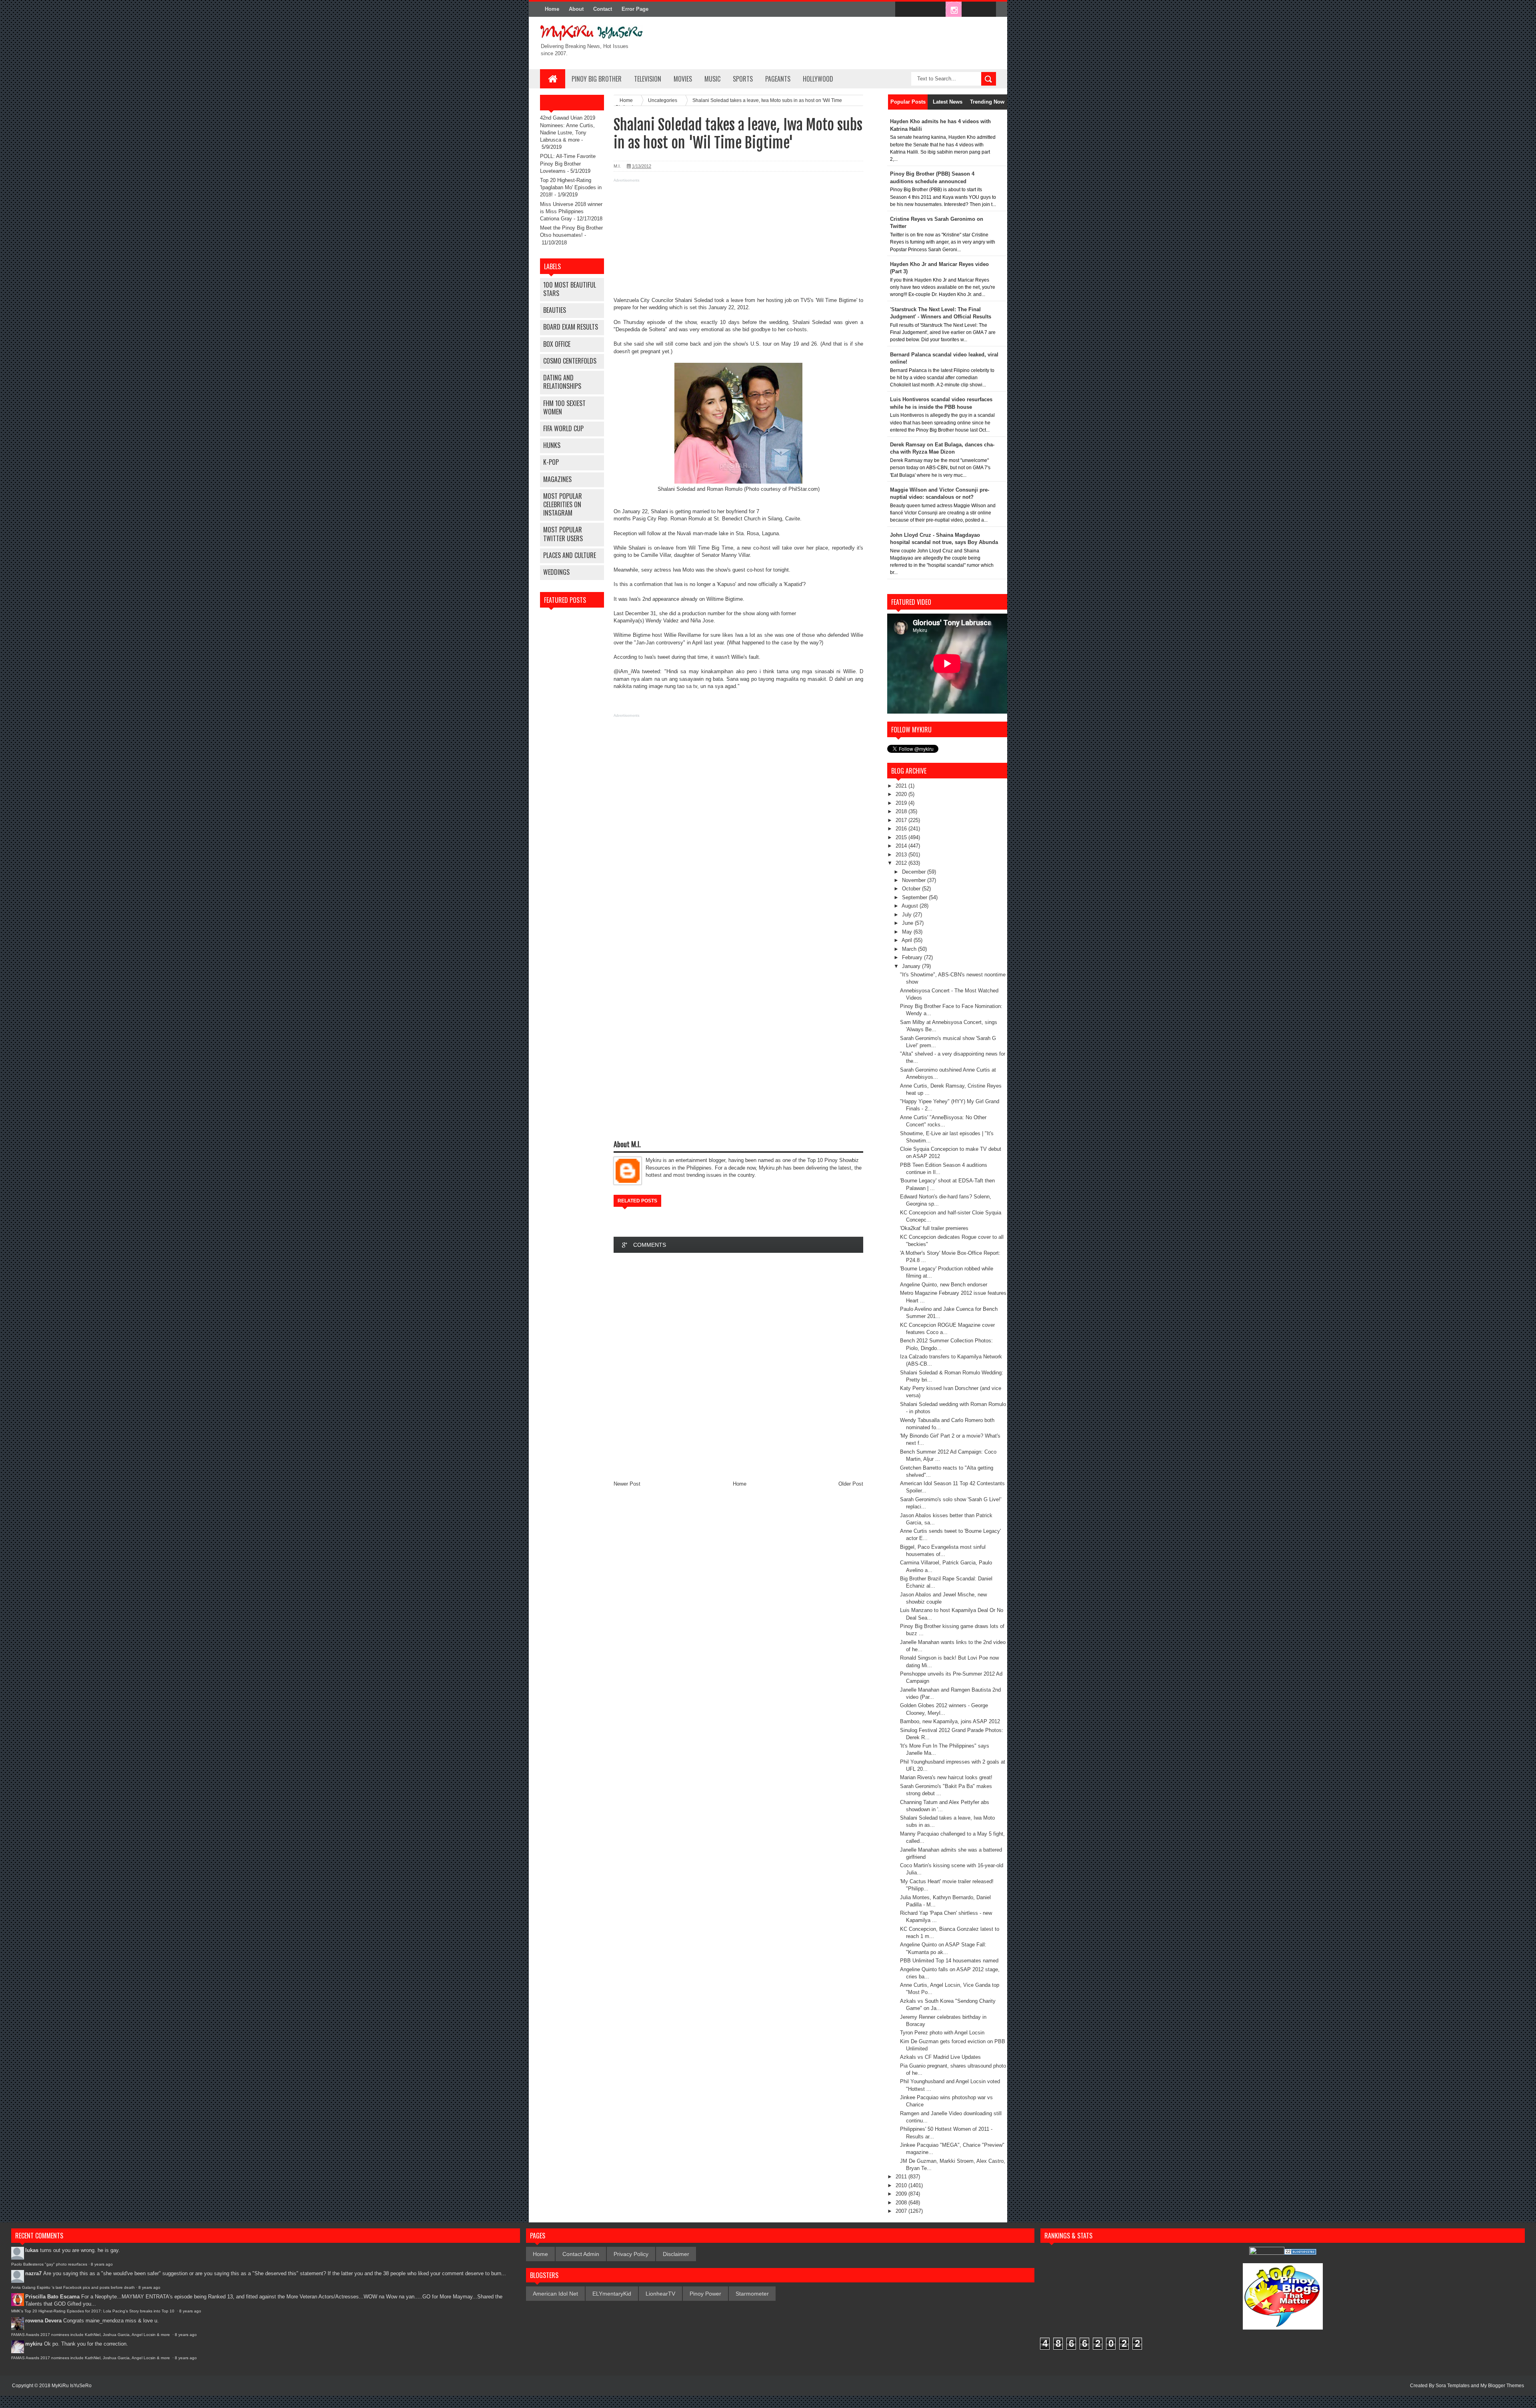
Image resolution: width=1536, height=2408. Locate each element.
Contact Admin (581, 2254)
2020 (902, 794)
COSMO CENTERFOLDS (570, 361)
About (576, 9)
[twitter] (920, 10)
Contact (603, 9)
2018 (902, 811)
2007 (902, 2211)
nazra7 (33, 2273)
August (911, 906)
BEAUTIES (555, 310)
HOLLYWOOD (818, 79)
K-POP (551, 462)
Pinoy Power (705, 2294)
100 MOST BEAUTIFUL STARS (570, 289)
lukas (32, 2250)
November (915, 880)
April (908, 940)
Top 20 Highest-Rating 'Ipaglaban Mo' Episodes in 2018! (571, 187)
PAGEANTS (778, 79)
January (912, 966)
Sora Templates (1453, 2386)
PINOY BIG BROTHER (597, 79)
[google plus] (987, 10)
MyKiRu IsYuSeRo (72, 2386)
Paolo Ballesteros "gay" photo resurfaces (49, 2264)
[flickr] (937, 10)
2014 (902, 846)
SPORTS (743, 79)
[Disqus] (738, 1366)
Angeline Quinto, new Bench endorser (944, 1285)
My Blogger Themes (1502, 2386)
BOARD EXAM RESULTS (571, 327)
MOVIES (683, 79)
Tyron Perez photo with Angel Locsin (942, 2033)
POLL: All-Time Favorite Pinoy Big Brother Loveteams (568, 163)
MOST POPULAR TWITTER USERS (563, 534)
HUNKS (552, 445)
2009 (902, 2194)
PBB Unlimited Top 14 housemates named (949, 1961)
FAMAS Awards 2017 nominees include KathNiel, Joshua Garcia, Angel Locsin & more (91, 2335)
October (912, 889)
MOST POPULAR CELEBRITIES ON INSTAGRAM (563, 504)
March (910, 949)
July (908, 915)
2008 (902, 2203)
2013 (902, 855)
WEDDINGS (556, 572)
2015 (902, 837)
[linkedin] (970, 10)
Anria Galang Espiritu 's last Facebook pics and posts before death (73, 2287)
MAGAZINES (557, 479)
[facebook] (903, 10)
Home (552, 9)
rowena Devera (43, 2321)
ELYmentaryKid (612, 2294)
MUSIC (712, 79)
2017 (902, 820)
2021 (902, 786)
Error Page (635, 9)
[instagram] (954, 10)
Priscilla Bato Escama (52, 2297)
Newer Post (627, 1484)
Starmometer (752, 2294)
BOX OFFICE (557, 344)
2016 (902, 829)
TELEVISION (648, 79)
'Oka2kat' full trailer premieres (934, 1228)
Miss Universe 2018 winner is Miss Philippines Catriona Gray (571, 211)
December (915, 872)
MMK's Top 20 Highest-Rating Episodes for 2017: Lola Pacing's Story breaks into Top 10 (93, 2311)
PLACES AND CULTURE (570, 555)
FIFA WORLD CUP (563, 428)
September (915, 897)
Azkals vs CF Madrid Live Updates (940, 2057)
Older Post (851, 1484)
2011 (902, 2177)
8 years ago (102, 2264)
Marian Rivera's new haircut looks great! (946, 1777)
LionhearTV (660, 2294)
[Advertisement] (738, 241)
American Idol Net (555, 2294)
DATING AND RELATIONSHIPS (562, 382)
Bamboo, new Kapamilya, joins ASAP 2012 (950, 1721)
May (908, 932)
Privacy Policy (631, 2254)
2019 (902, 803)
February (913, 957)
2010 (902, 2185)
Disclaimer (676, 2254)
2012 (902, 863)
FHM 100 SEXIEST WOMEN (564, 407)
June (908, 923)
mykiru (34, 2344)
